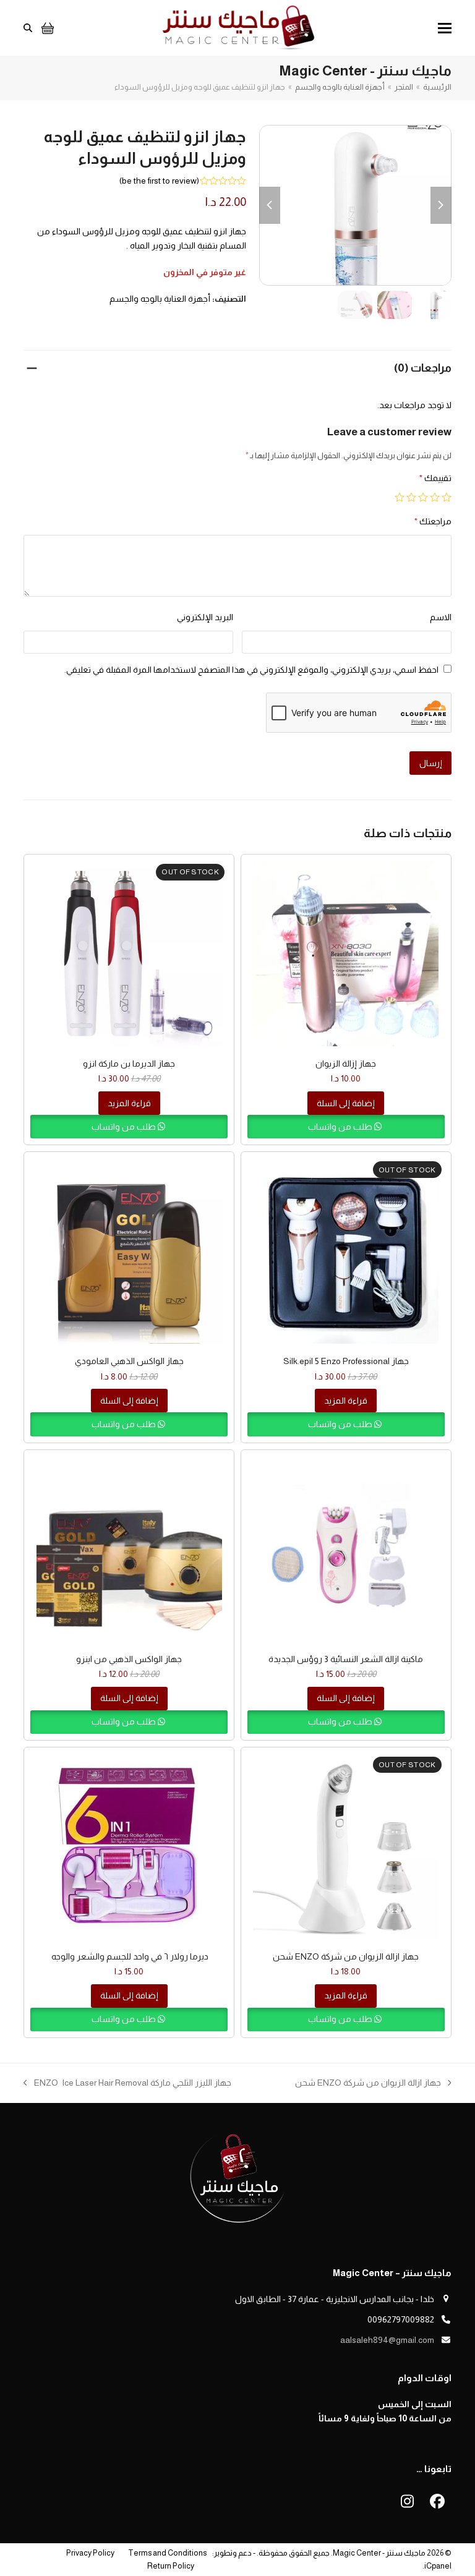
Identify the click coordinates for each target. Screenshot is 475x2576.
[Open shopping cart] (46, 28)
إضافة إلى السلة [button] (346, 1103)
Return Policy (171, 2566)
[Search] (28, 28)
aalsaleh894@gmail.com (387, 2340)
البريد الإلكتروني (205, 617)
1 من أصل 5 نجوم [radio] (447, 497)
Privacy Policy (90, 2553)
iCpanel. (437, 2566)
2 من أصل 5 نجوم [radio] (435, 497)
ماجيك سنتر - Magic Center (379, 2553)
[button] (445, 28)
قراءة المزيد (129, 1103)
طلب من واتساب (341, 1127)
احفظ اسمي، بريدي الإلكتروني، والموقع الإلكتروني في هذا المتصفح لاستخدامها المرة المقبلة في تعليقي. (251, 670)
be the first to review (159, 181)
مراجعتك (433, 521)
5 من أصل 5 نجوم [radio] (400, 497)
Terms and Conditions (167, 2553)
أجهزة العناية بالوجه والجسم (160, 299)
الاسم (441, 617)
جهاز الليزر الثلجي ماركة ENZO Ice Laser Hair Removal (133, 2084)
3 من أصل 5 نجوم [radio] (423, 497)
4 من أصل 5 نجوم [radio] (411, 497)
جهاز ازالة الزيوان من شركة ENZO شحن (373, 2084)
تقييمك (435, 478)
